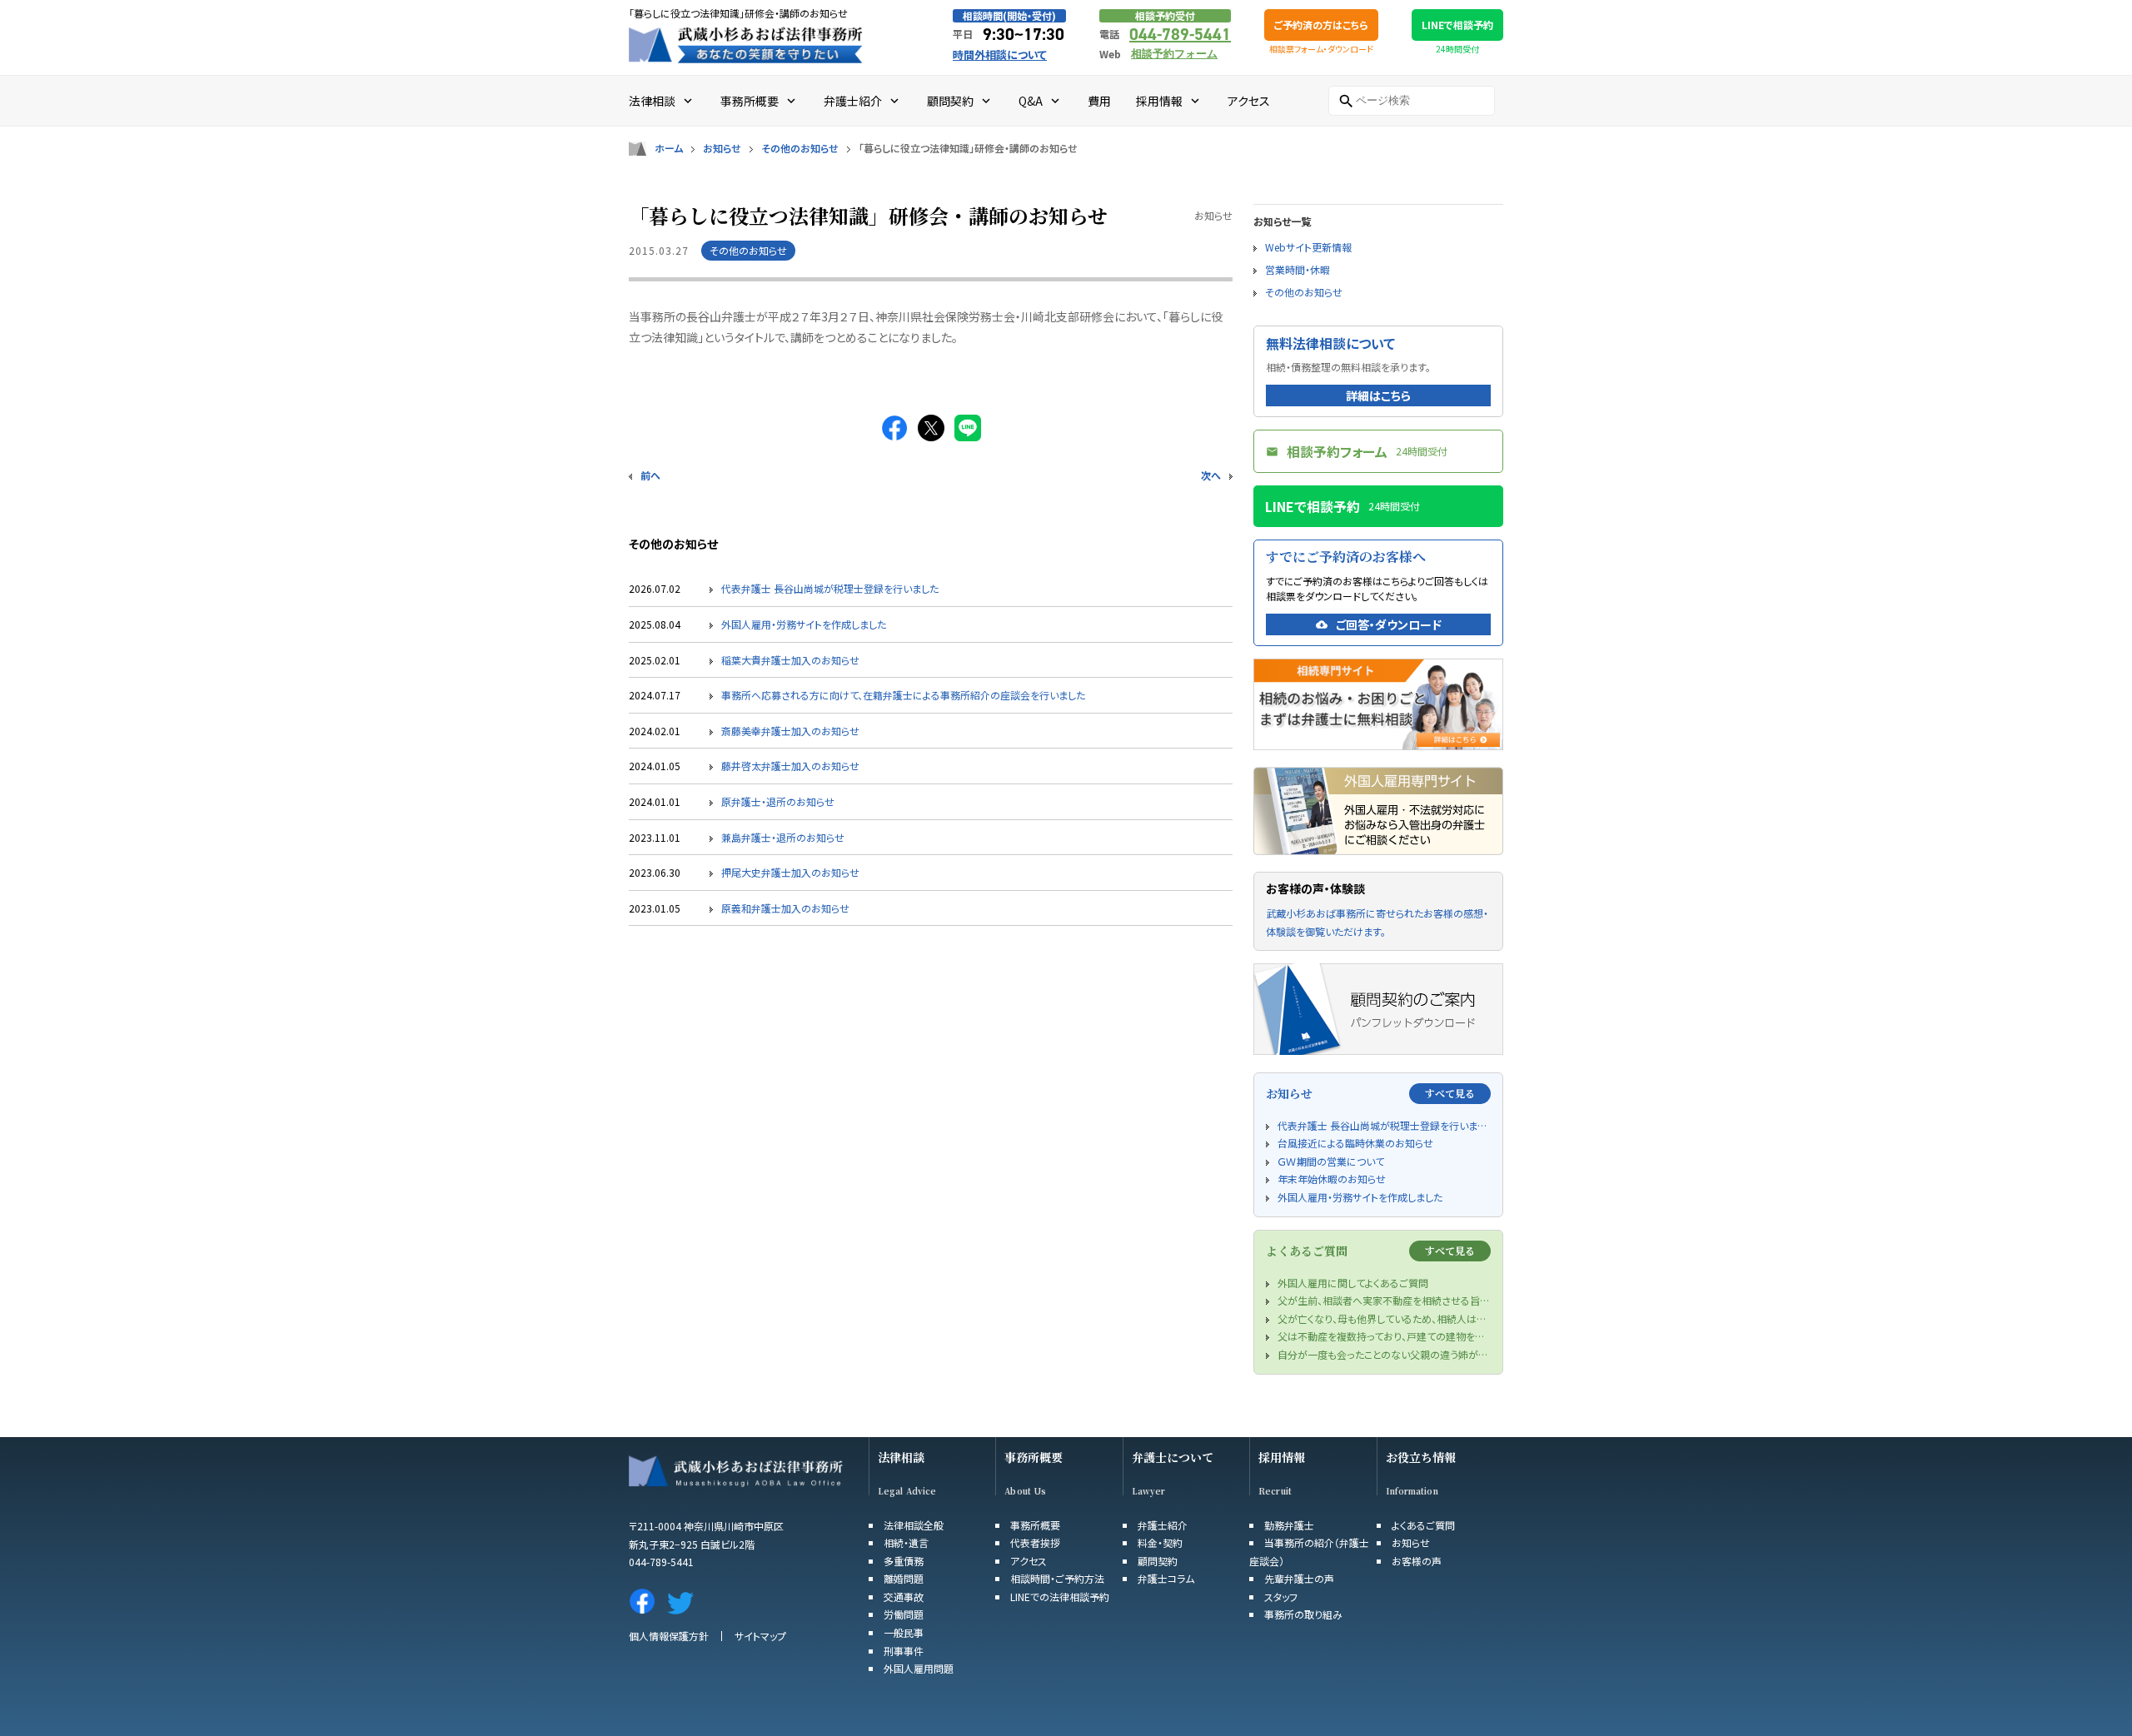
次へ (1211, 475)
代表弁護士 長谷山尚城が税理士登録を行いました (830, 588)
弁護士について (1173, 1457)
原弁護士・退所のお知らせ (778, 801)
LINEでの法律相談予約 (1060, 1597)
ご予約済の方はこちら (1321, 25)
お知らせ (722, 148)
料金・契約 (1160, 1542)
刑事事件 (904, 1651)
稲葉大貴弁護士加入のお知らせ (790, 660)
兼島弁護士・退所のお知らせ (783, 837)
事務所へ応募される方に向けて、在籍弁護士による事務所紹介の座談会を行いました (903, 695)
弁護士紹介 (1163, 1525)
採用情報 (1282, 1457)
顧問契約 (1158, 1561)
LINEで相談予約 (1457, 25)
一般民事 (904, 1632)
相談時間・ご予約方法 (1057, 1578)
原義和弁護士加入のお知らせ (785, 908)
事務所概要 (1034, 1457)
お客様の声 (1417, 1561)
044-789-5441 (1180, 34)
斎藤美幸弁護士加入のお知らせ (790, 731)
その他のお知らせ (800, 148)
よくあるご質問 (1423, 1525)
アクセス (1029, 1561)
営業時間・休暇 (1298, 269)
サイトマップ (760, 1636)
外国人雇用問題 (919, 1668)
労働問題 (904, 1614)
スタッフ (1281, 1597)
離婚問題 (904, 1578)
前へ (650, 475)
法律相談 (901, 1457)
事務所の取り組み (1303, 1614)
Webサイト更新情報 (1308, 247)
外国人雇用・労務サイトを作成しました (804, 624)
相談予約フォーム (1174, 54)
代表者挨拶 (1035, 1542)
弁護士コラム (1166, 1578)
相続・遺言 (906, 1542)
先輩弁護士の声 (1299, 1578)
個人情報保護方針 (669, 1636)
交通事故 (904, 1597)
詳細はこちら (1378, 395)
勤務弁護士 (1289, 1525)
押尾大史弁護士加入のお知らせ (790, 872)
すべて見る (1450, 1093)
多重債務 (904, 1561)
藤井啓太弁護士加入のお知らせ (790, 766)
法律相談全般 (914, 1525)
